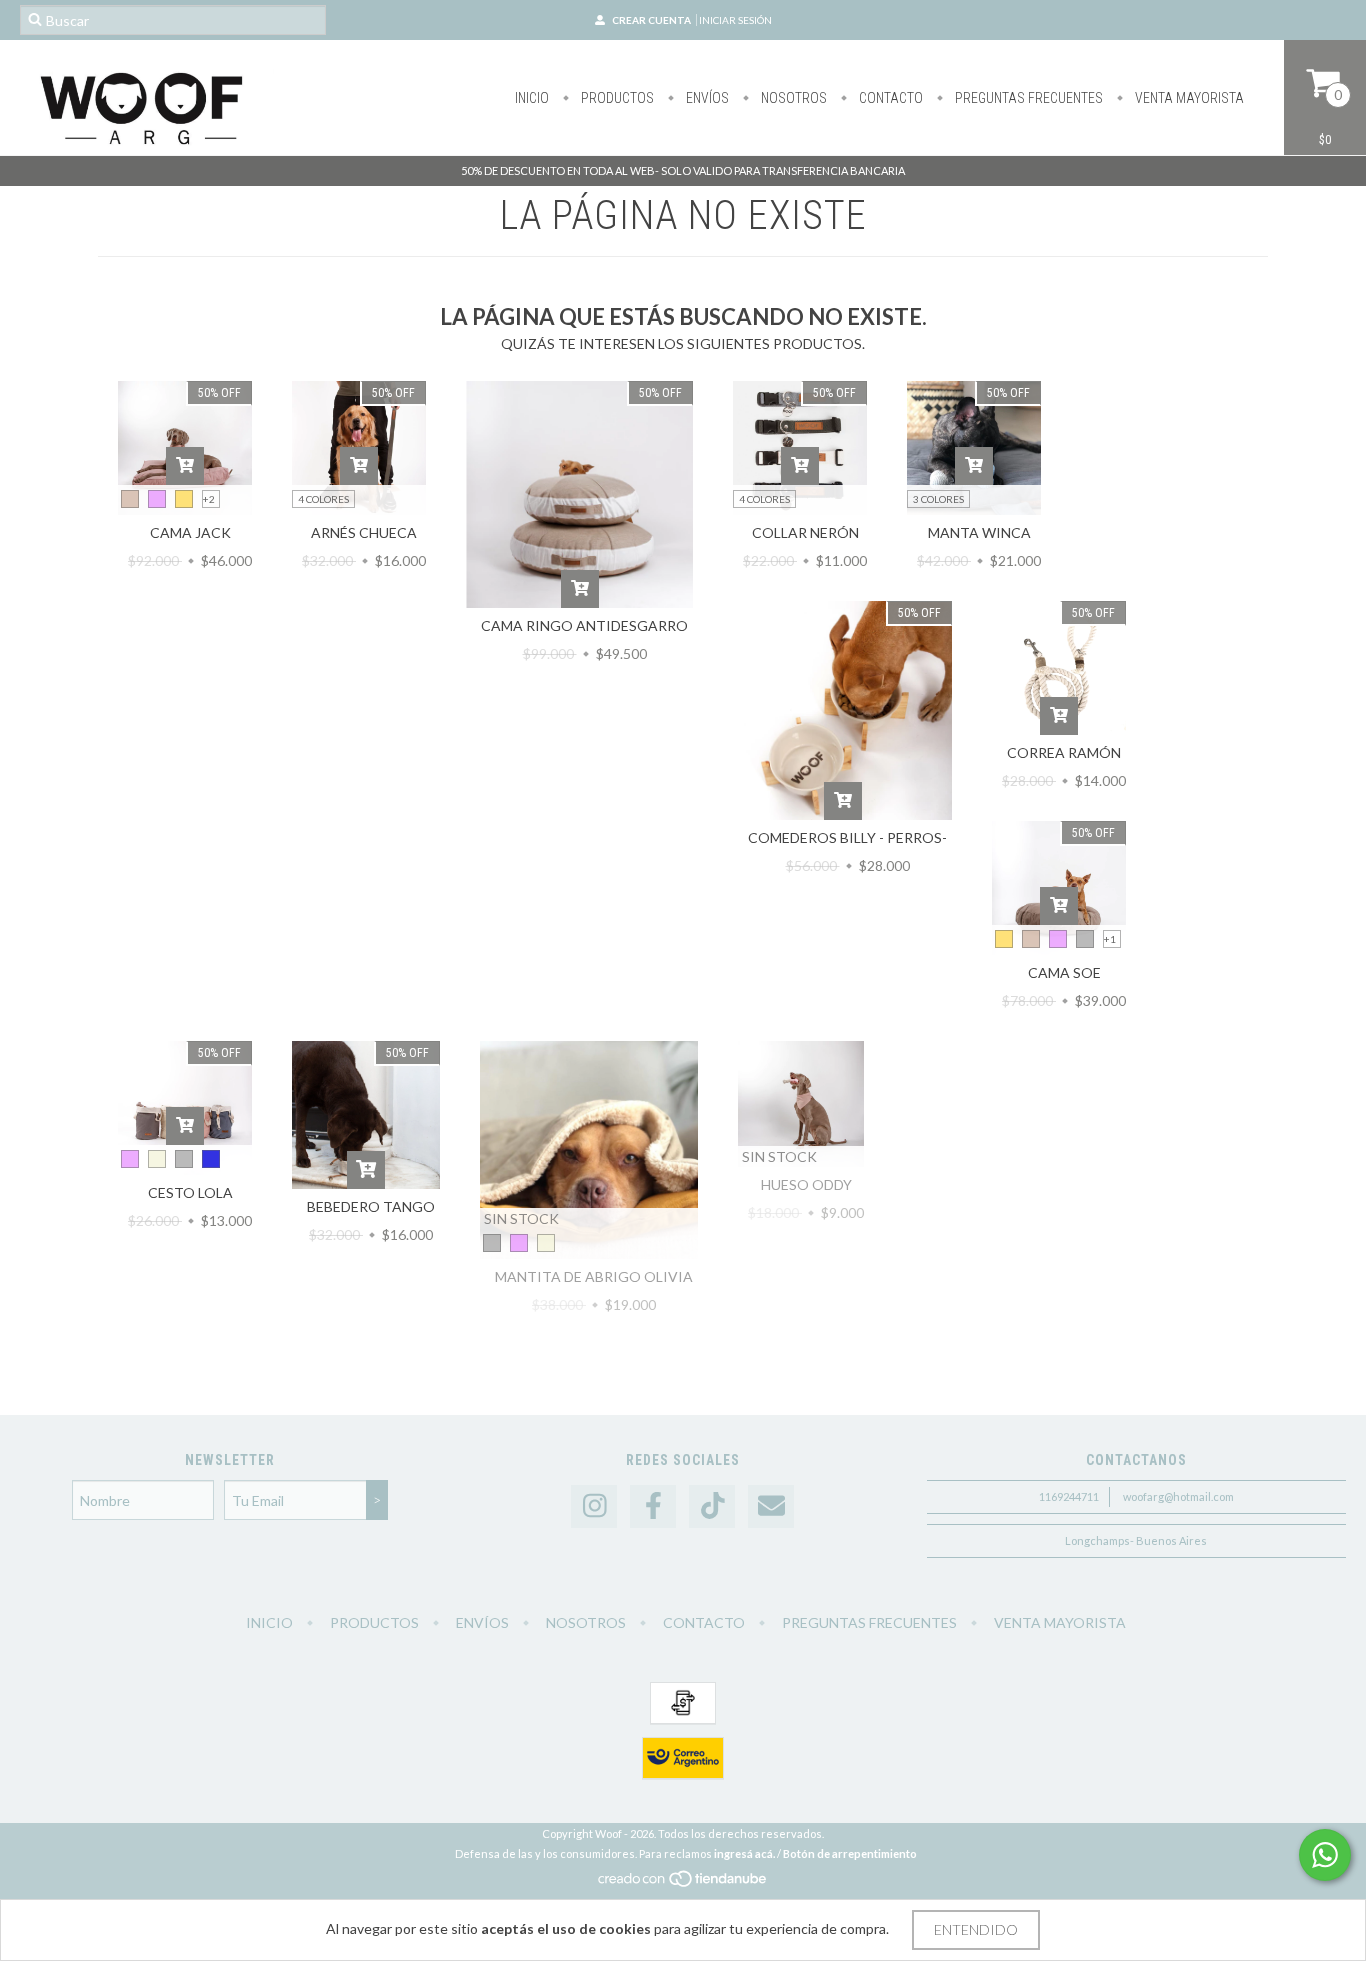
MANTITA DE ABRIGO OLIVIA (594, 1276)
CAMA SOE (1064, 972)
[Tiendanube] (683, 1883)
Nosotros (792, 98)
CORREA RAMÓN (1064, 752)
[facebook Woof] (653, 1506)
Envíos (706, 98)
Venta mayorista (1188, 98)
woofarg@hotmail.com (1178, 1496)
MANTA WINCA (979, 532)
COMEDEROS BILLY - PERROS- (847, 837)
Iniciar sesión (735, 20)
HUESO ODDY (806, 1184)
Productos (616, 98)
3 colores (938, 499)
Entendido (976, 1929)
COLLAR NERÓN (805, 532)
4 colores (323, 499)
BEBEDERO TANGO (371, 1206)
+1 (1110, 939)
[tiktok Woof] (712, 1506)
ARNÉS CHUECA (364, 532)
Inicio (532, 98)
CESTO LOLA (190, 1192)
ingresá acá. (744, 1853)
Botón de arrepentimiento (850, 1853)
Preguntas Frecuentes (1027, 98)
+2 (209, 499)
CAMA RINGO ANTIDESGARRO (584, 625)
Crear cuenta (651, 20)
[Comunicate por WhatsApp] (1325, 1855)
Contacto (889, 98)
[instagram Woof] (594, 1506)
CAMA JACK (190, 532)
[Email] (771, 1506)
